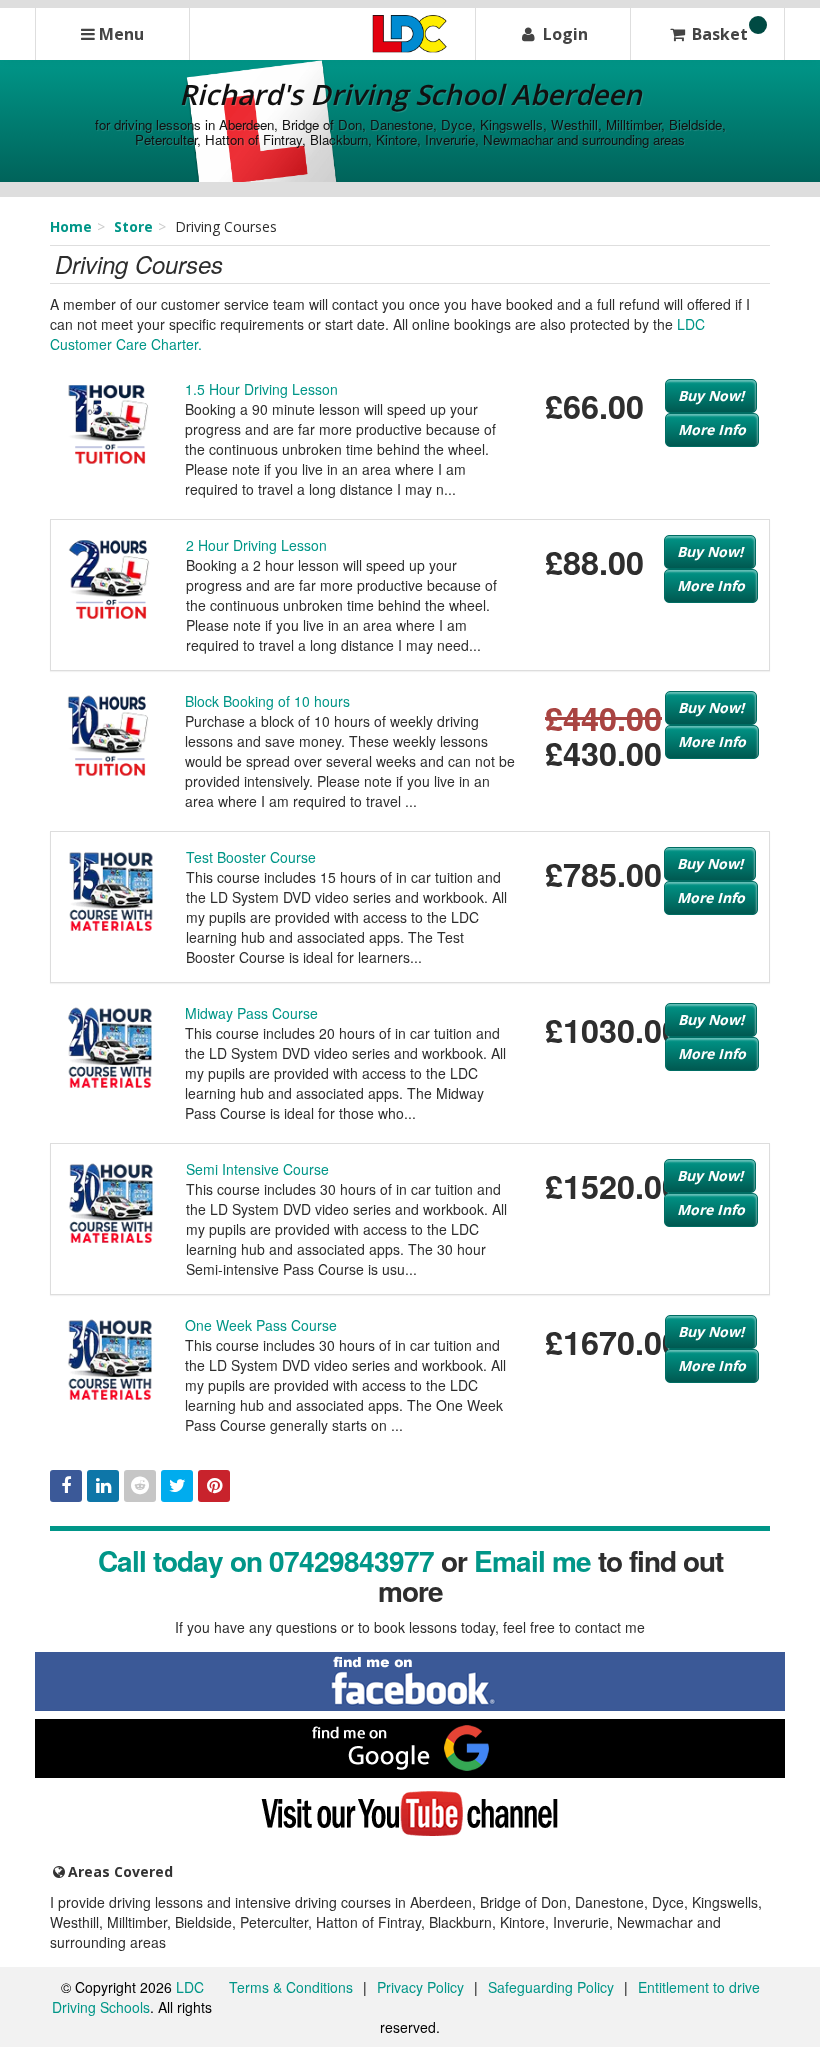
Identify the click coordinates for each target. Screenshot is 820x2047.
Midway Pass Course (251, 1013)
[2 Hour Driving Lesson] (111, 577)
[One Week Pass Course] (110, 1357)
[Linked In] (103, 1486)
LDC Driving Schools (128, 1997)
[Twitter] (177, 1486)
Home (71, 226)
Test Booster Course (251, 857)
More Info (712, 429)
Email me (532, 1560)
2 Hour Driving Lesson (256, 545)
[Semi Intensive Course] (111, 1201)
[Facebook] (66, 1486)
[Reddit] (140, 1486)
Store (133, 226)
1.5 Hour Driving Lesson (261, 389)
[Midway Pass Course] (110, 1045)
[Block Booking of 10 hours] (110, 733)
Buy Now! (711, 395)
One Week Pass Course (261, 1325)
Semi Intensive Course (257, 1169)
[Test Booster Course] (111, 889)
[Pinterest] (214, 1486)
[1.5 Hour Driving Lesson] (110, 421)
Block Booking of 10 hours (267, 701)
